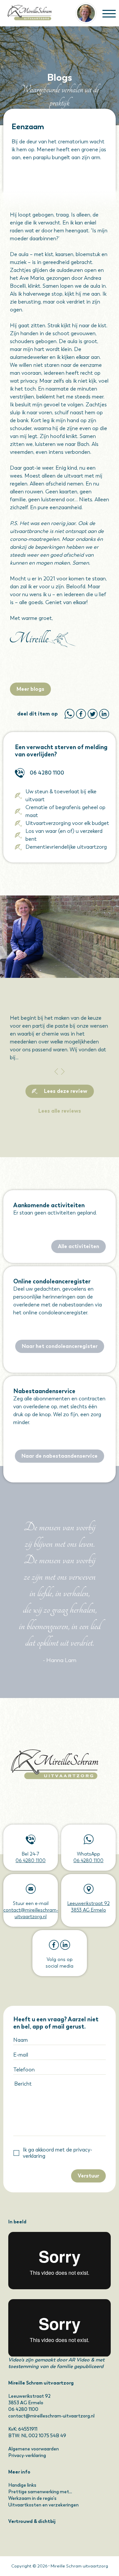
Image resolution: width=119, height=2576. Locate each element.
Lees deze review (66, 1091)
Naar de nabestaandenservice (59, 1456)
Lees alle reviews (60, 1111)
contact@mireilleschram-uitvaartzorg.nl (51, 2416)
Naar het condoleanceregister (60, 1346)
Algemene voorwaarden (34, 2449)
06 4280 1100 (47, 773)
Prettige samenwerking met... (40, 2492)
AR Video (79, 2360)
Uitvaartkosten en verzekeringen (43, 2505)
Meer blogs (30, 689)
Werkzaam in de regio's (32, 2498)
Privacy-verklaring (27, 2456)
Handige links (22, 2485)
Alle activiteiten (79, 1246)
